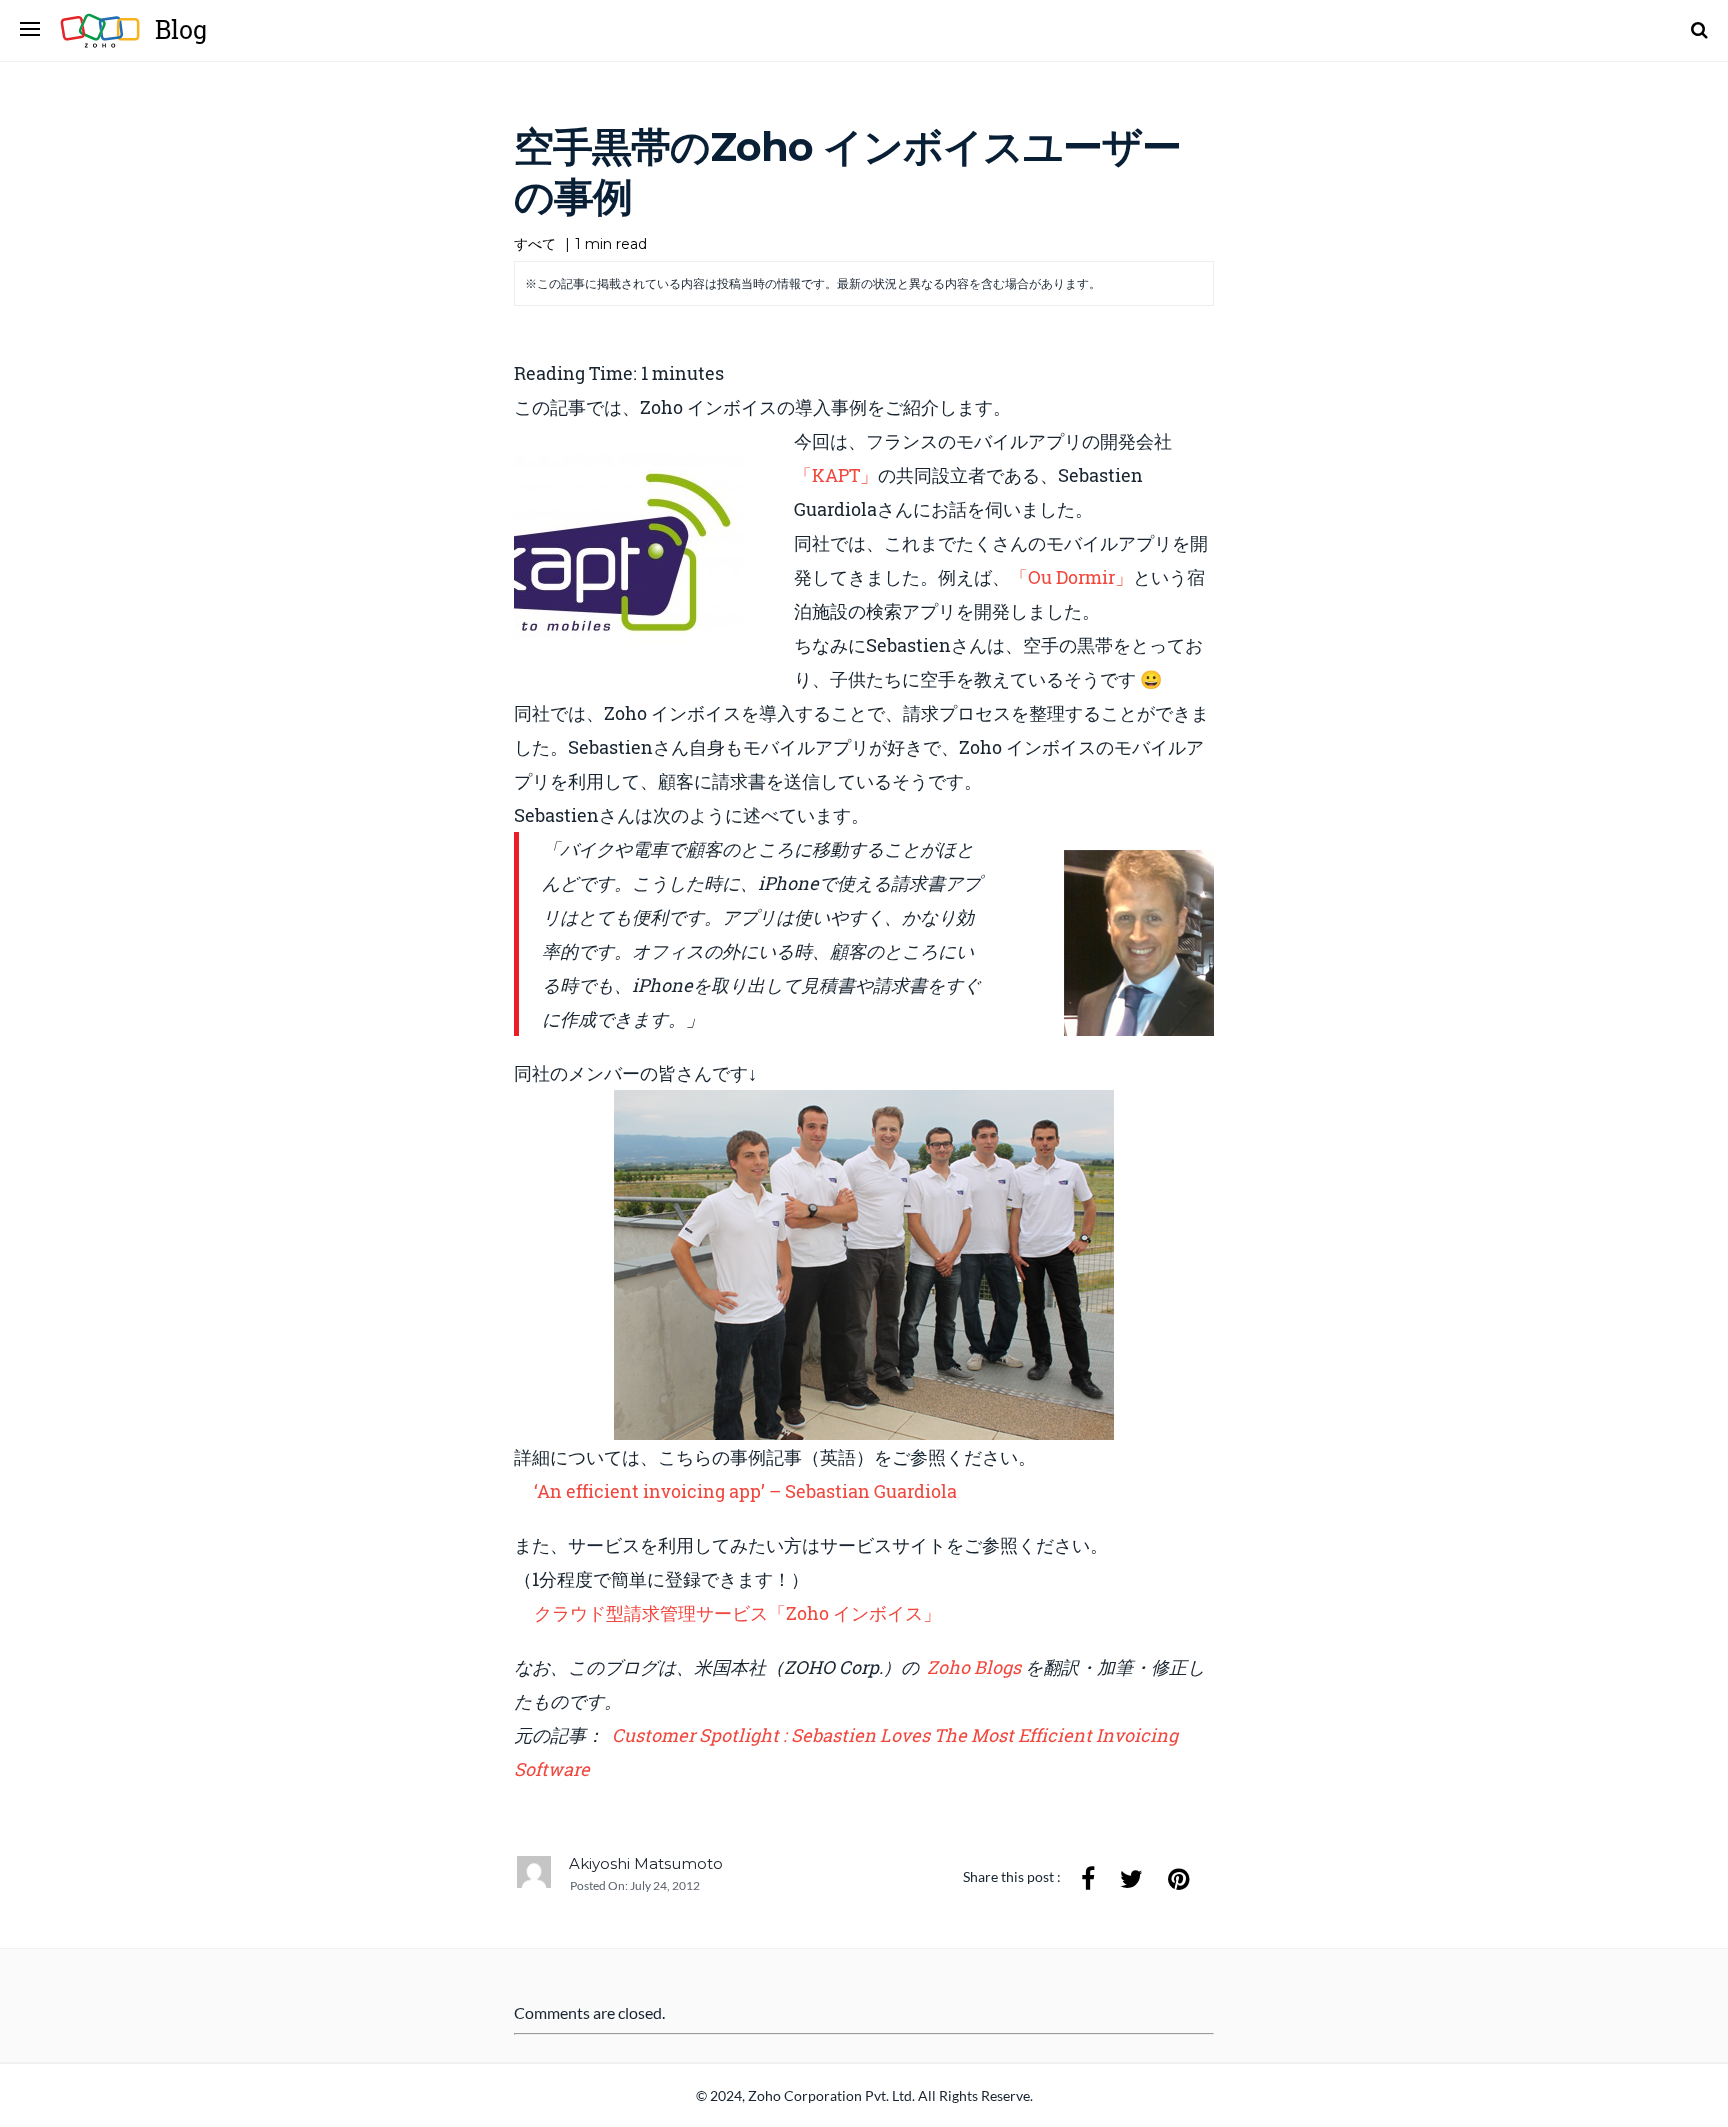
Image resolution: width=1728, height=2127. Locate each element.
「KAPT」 (836, 475)
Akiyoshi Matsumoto (646, 1863)
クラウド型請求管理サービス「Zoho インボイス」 (737, 1613)
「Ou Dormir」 (1071, 577)
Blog (181, 29)
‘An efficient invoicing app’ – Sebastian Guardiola (745, 1491)
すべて (535, 244)
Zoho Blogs (976, 1667)
